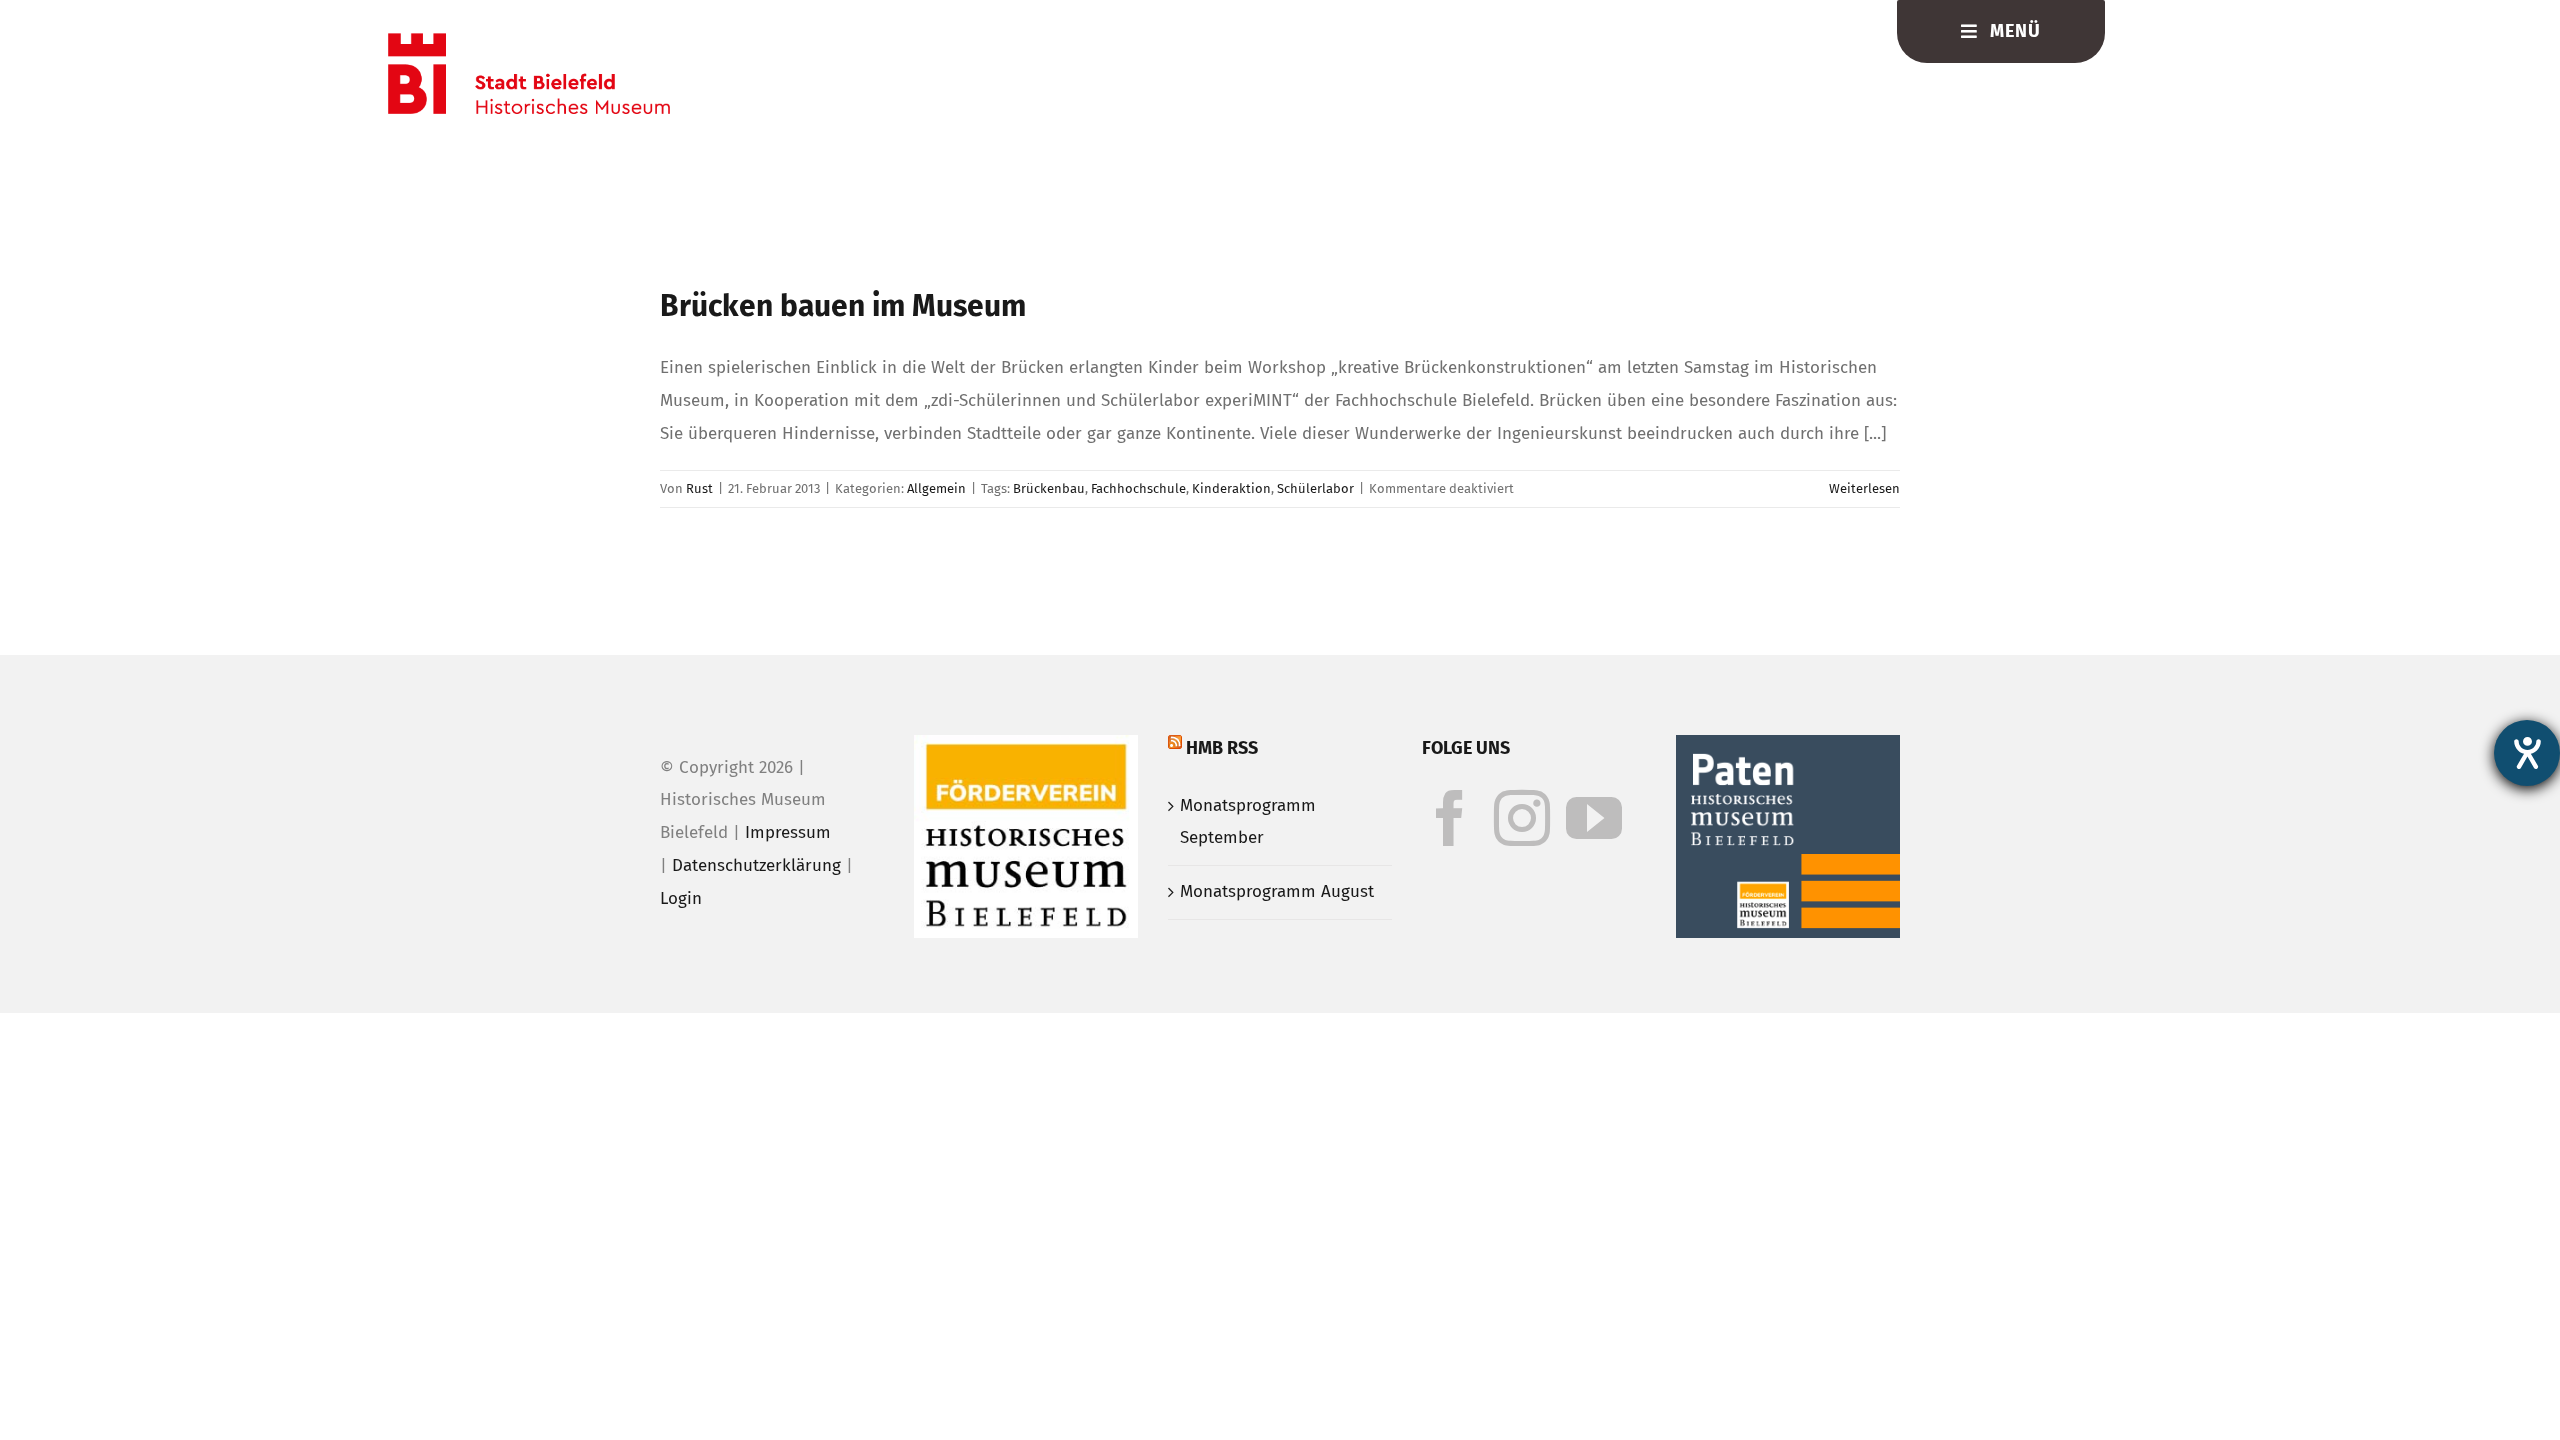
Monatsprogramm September (1248, 822)
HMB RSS (1222, 748)
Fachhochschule (1138, 488)
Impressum (788, 832)
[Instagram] (1522, 818)
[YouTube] (1594, 818)
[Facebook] (1450, 818)
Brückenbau (1049, 488)
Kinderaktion (1231, 488)
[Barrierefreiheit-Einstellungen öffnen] (2527, 753)
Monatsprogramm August (1277, 891)
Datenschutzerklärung (756, 865)
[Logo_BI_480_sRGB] (529, 41)
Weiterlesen (1864, 488)
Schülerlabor (1315, 488)
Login (681, 898)
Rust (699, 488)
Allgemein (936, 488)
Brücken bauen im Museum (843, 306)
